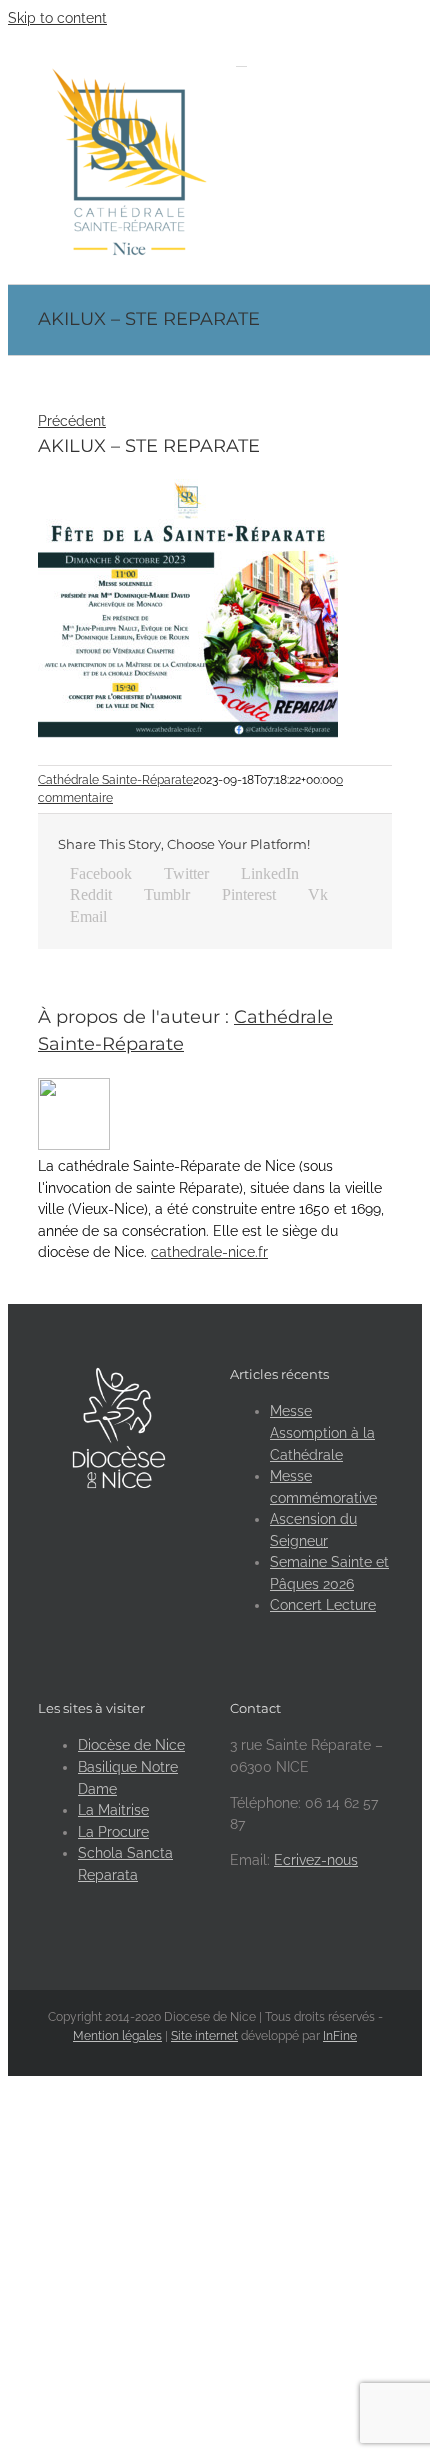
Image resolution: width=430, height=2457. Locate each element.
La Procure (113, 1832)
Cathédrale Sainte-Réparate (115, 780)
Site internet (204, 2036)
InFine (340, 2036)
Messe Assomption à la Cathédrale (322, 1432)
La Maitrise (113, 1810)
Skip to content (57, 18)
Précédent (72, 421)
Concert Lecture (323, 1605)
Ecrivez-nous (316, 1860)
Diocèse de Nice (131, 1745)
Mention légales (117, 2036)
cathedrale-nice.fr (209, 1252)
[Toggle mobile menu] (241, 60)
